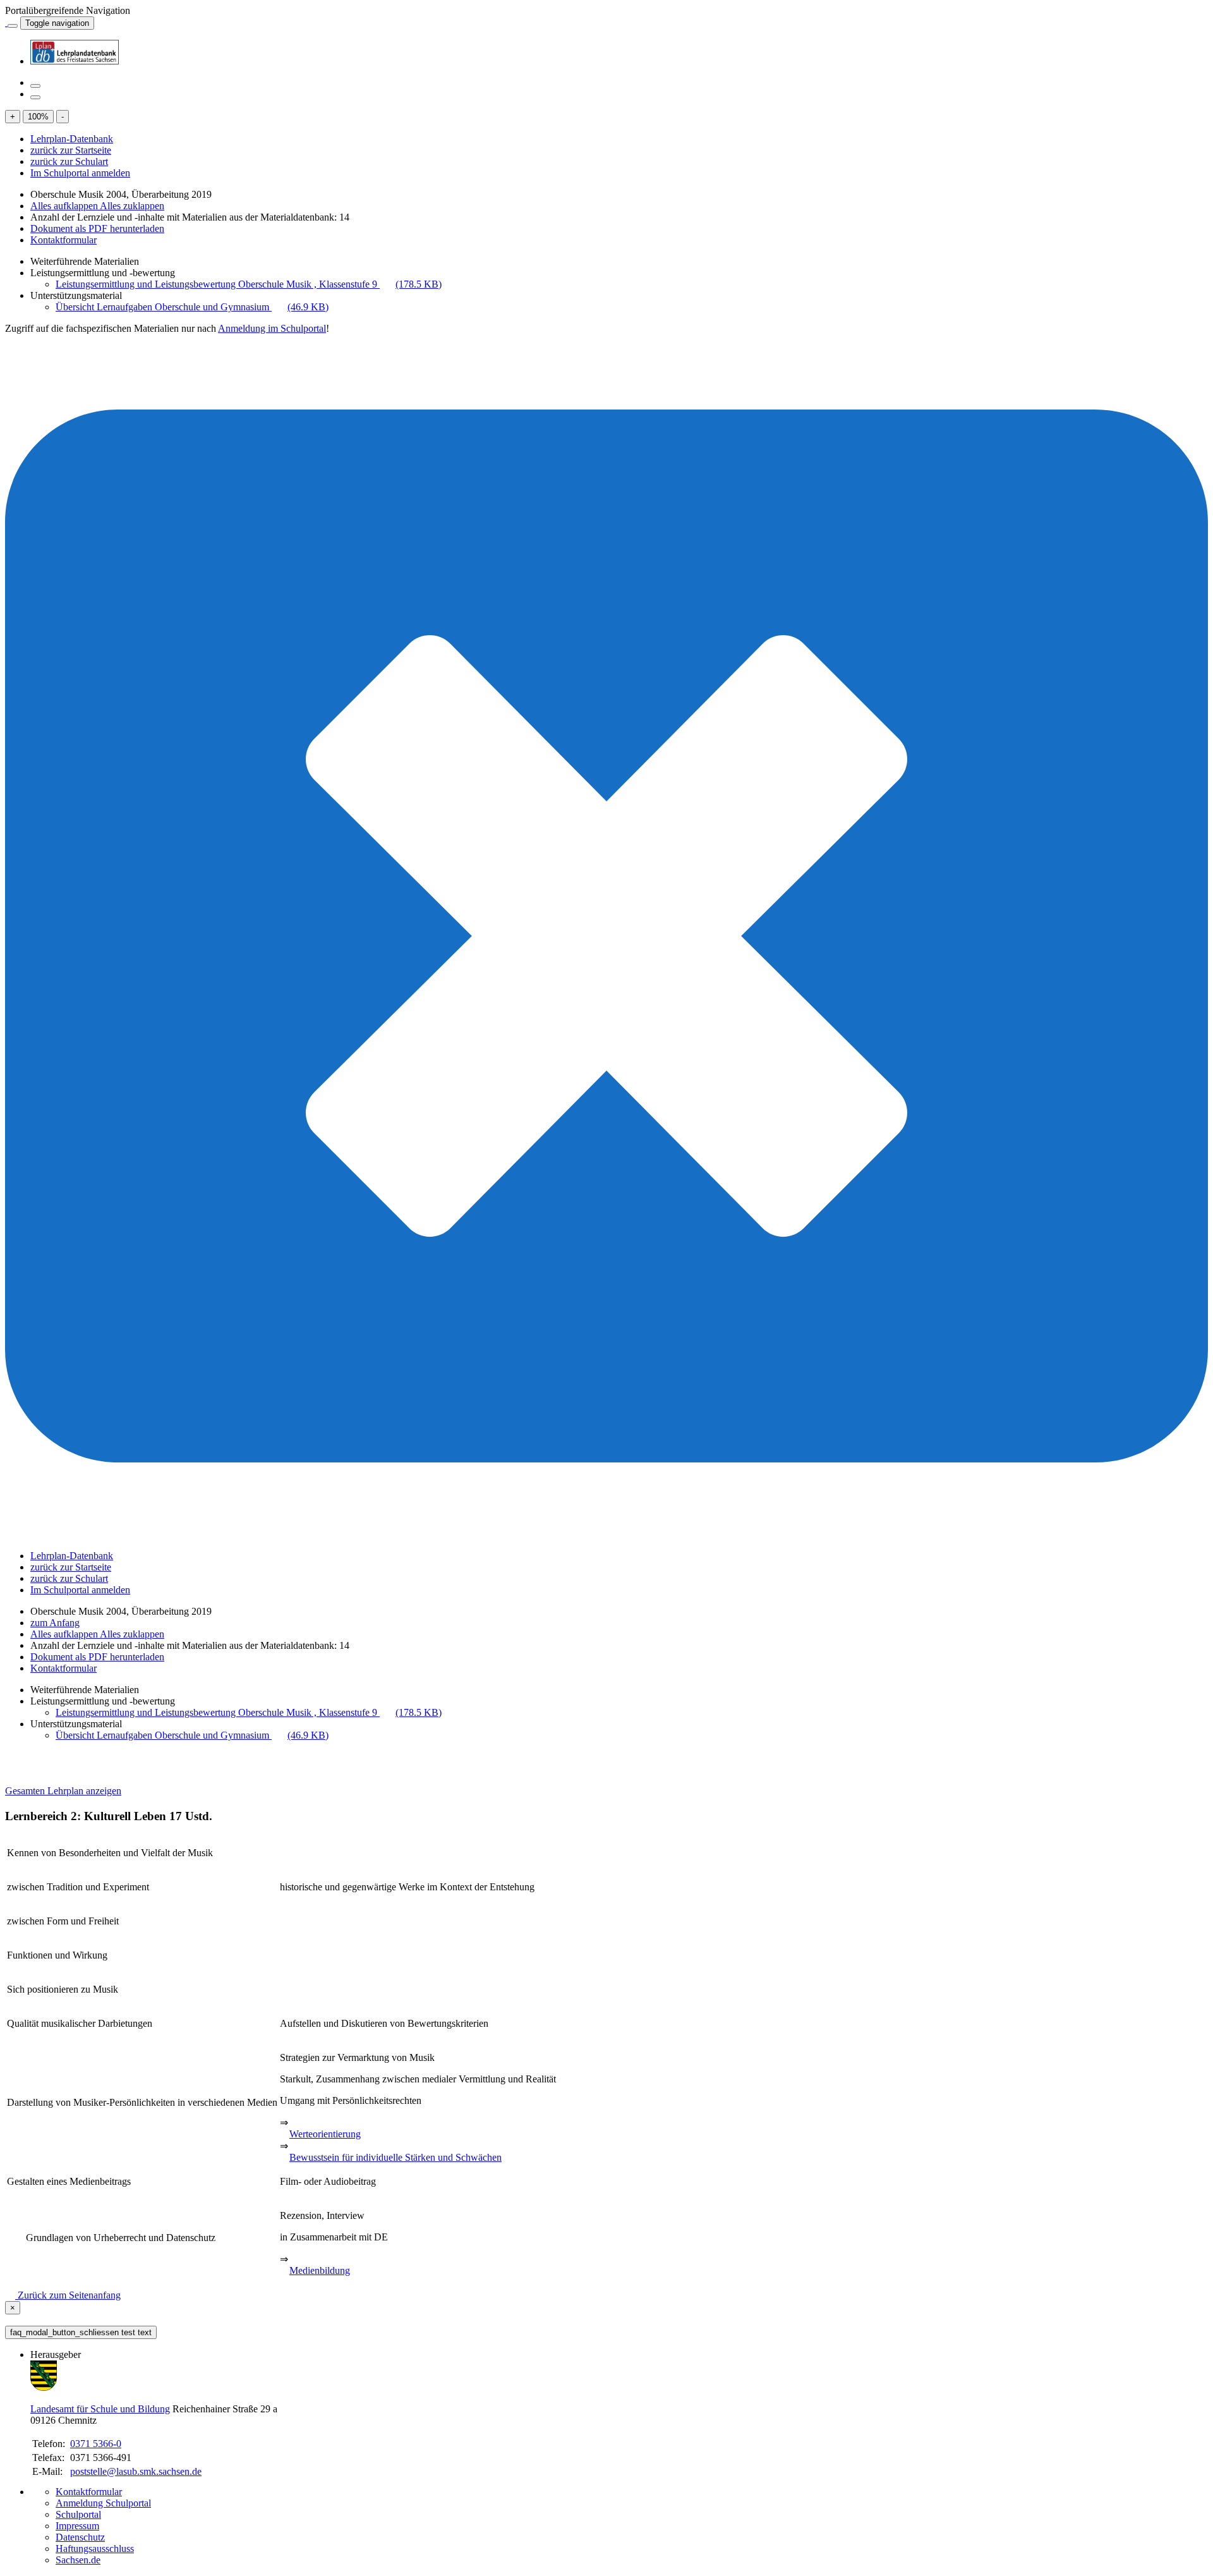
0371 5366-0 (96, 2444)
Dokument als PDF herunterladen (97, 228)
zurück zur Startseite (71, 150)
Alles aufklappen (65, 206)
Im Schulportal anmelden (80, 173)
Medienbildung (320, 2270)
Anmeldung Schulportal (103, 2503)
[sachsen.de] (6, 22)
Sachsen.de (78, 2560)
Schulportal (78, 2514)
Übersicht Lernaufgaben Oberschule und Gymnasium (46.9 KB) (192, 307)
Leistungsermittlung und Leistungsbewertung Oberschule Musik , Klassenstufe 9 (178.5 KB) (249, 284)
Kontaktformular (63, 240)
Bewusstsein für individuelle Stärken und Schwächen (395, 2157)
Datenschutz (80, 2537)
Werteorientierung (325, 2134)
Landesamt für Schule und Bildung (100, 2409)
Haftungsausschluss (95, 2549)
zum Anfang (55, 1623)
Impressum (77, 2526)
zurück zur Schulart (69, 161)
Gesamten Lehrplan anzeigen (63, 1791)
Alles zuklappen (132, 206)
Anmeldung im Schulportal (272, 328)
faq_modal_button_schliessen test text (81, 2332)
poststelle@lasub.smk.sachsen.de (136, 2471)
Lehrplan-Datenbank (72, 139)
